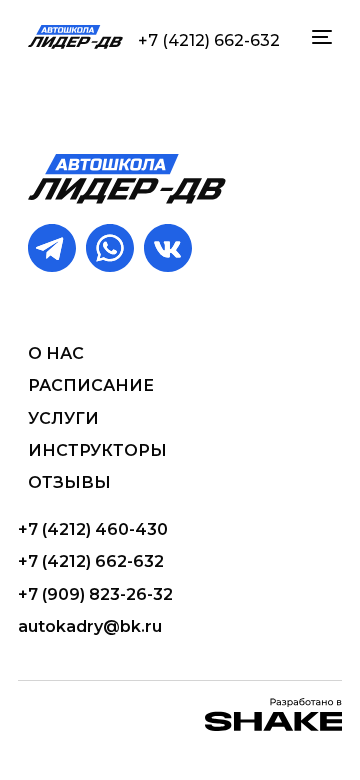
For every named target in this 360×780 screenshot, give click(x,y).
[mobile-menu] (320, 37)
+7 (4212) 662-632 (209, 40)
